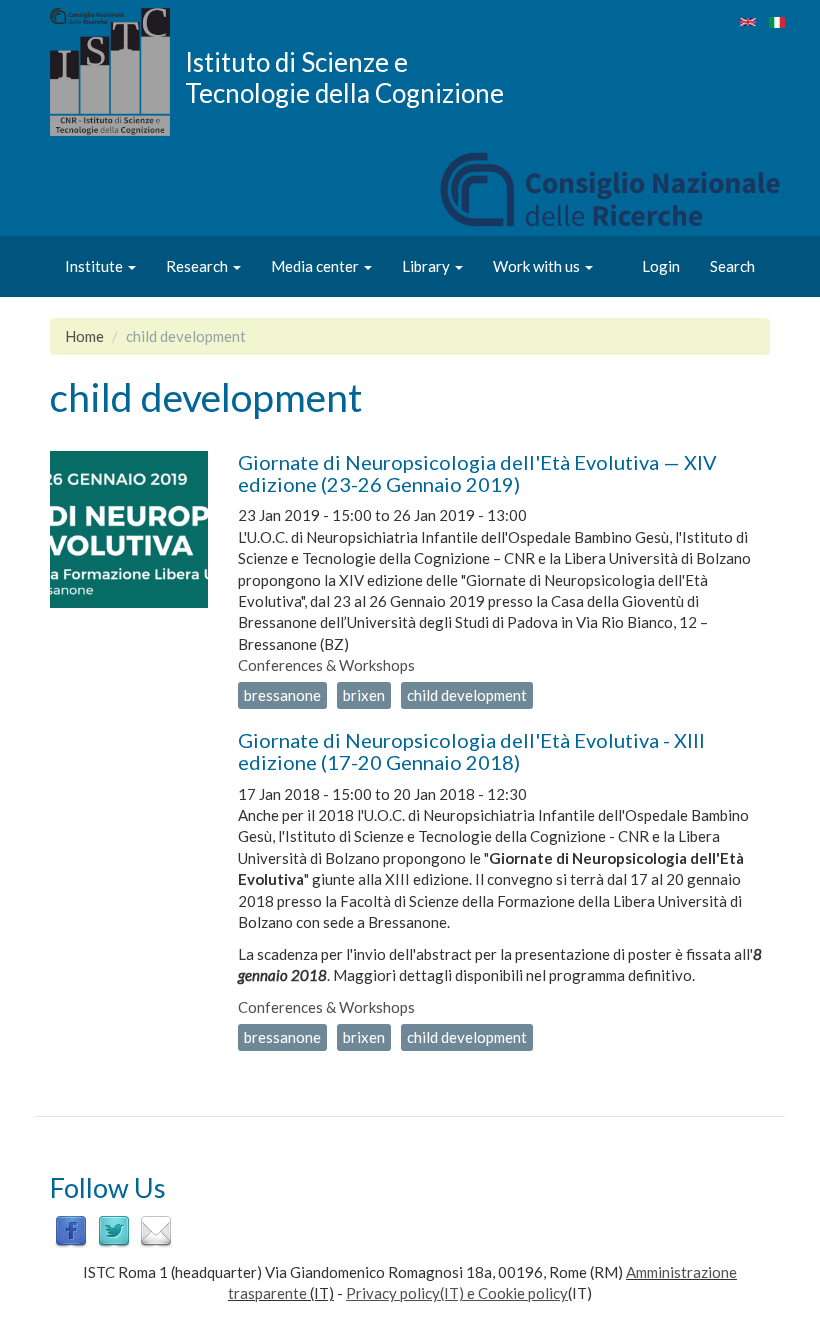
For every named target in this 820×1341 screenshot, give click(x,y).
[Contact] (156, 1230)
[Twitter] (114, 1230)
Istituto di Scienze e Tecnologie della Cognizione (344, 77)
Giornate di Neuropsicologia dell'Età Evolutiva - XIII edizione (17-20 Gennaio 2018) (471, 751)
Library (427, 266)
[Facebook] (71, 1230)
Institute (95, 266)
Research (198, 266)
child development (467, 695)
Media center (316, 266)
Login (661, 266)
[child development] (748, 22)
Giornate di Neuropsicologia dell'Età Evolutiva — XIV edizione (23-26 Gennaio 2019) (477, 473)
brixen (364, 695)
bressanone (282, 695)
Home (84, 336)
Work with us (538, 266)
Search (732, 266)
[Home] (117, 72)
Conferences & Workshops (326, 665)
